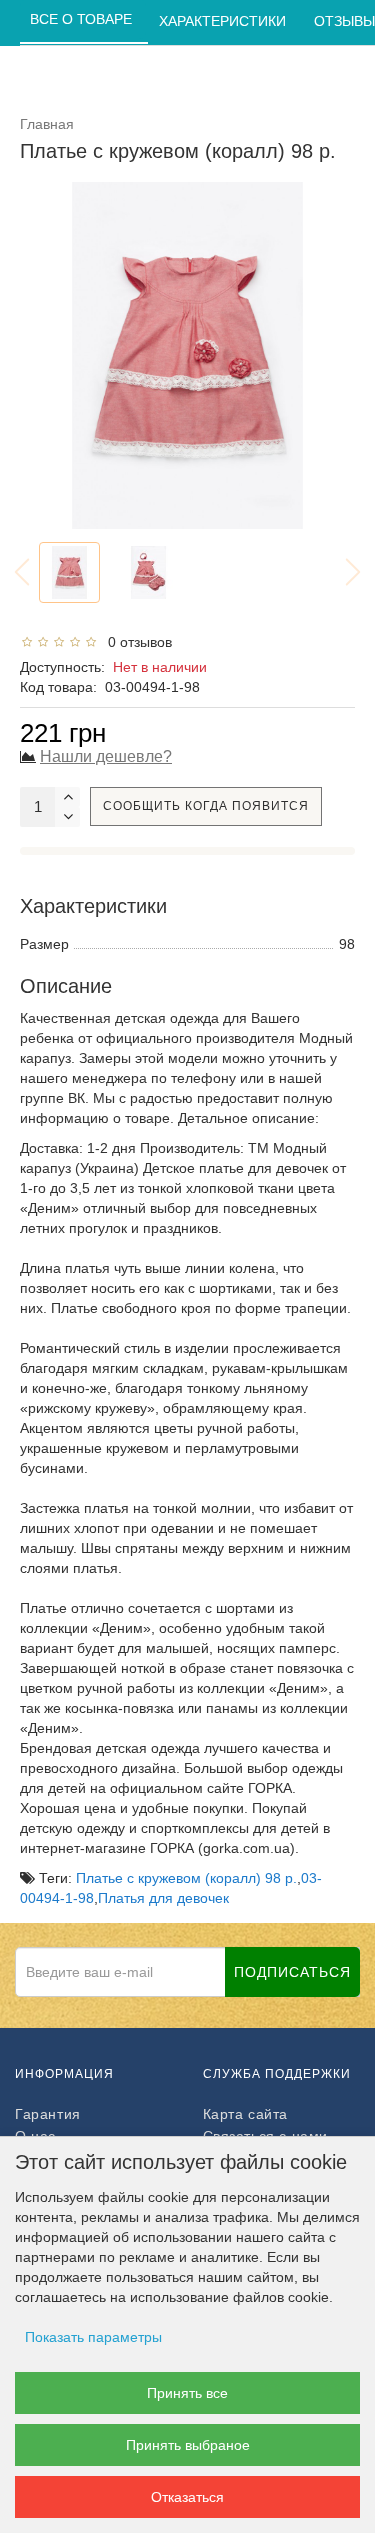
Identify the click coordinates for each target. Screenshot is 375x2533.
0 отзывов (136, 642)
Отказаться (187, 2497)
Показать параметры (93, 2337)
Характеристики (224, 21)
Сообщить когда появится (206, 806)
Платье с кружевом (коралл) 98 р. (186, 1878)
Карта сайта (246, 2114)
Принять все (187, 2393)
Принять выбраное (188, 2445)
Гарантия (48, 2114)
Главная (47, 124)
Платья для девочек (163, 1898)
